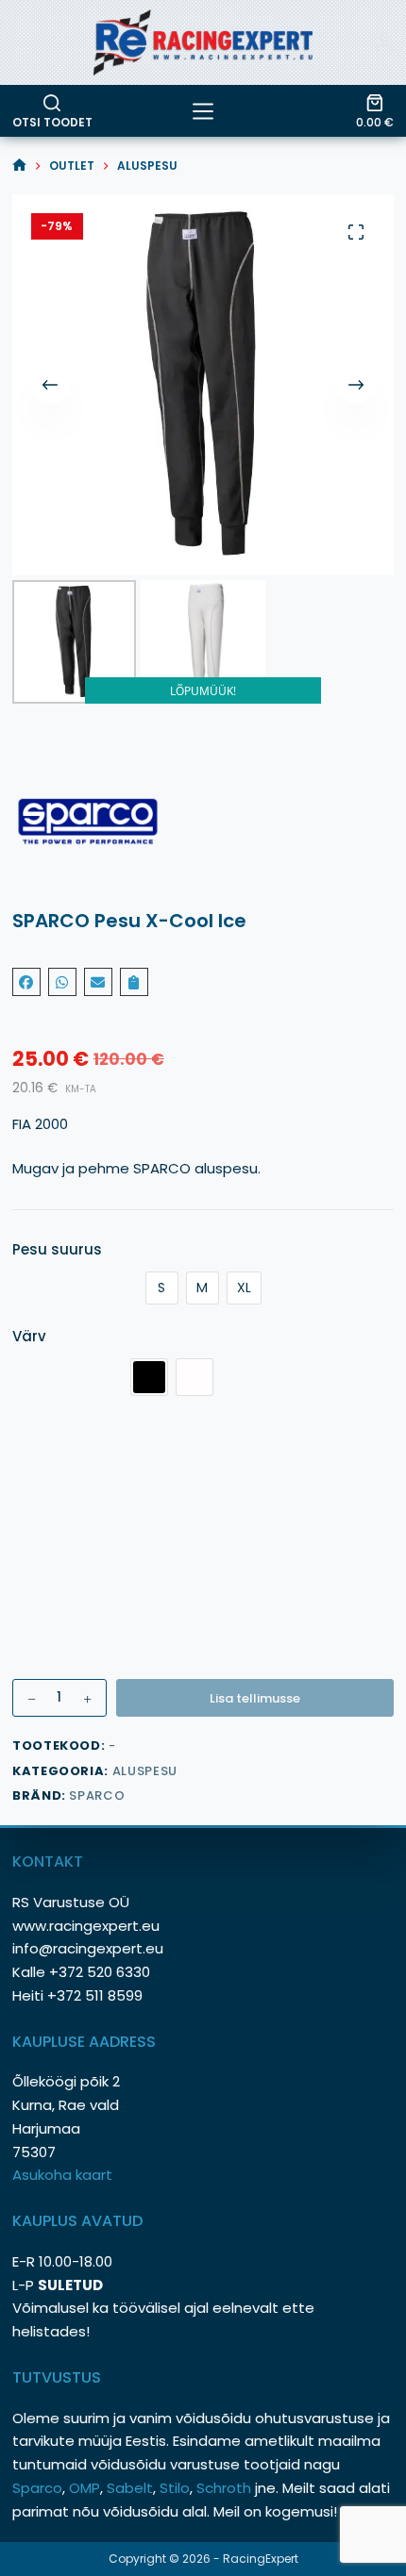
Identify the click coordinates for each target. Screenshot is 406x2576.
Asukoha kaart (64, 2175)
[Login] (384, 42)
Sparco (97, 1795)
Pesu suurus (57, 1249)
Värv (29, 1336)
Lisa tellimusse (255, 1698)
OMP (85, 2488)
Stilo (175, 2488)
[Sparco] (203, 822)
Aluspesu (145, 1771)
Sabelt (130, 2488)
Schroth (226, 2488)
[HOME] (19, 166)
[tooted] (203, 111)
